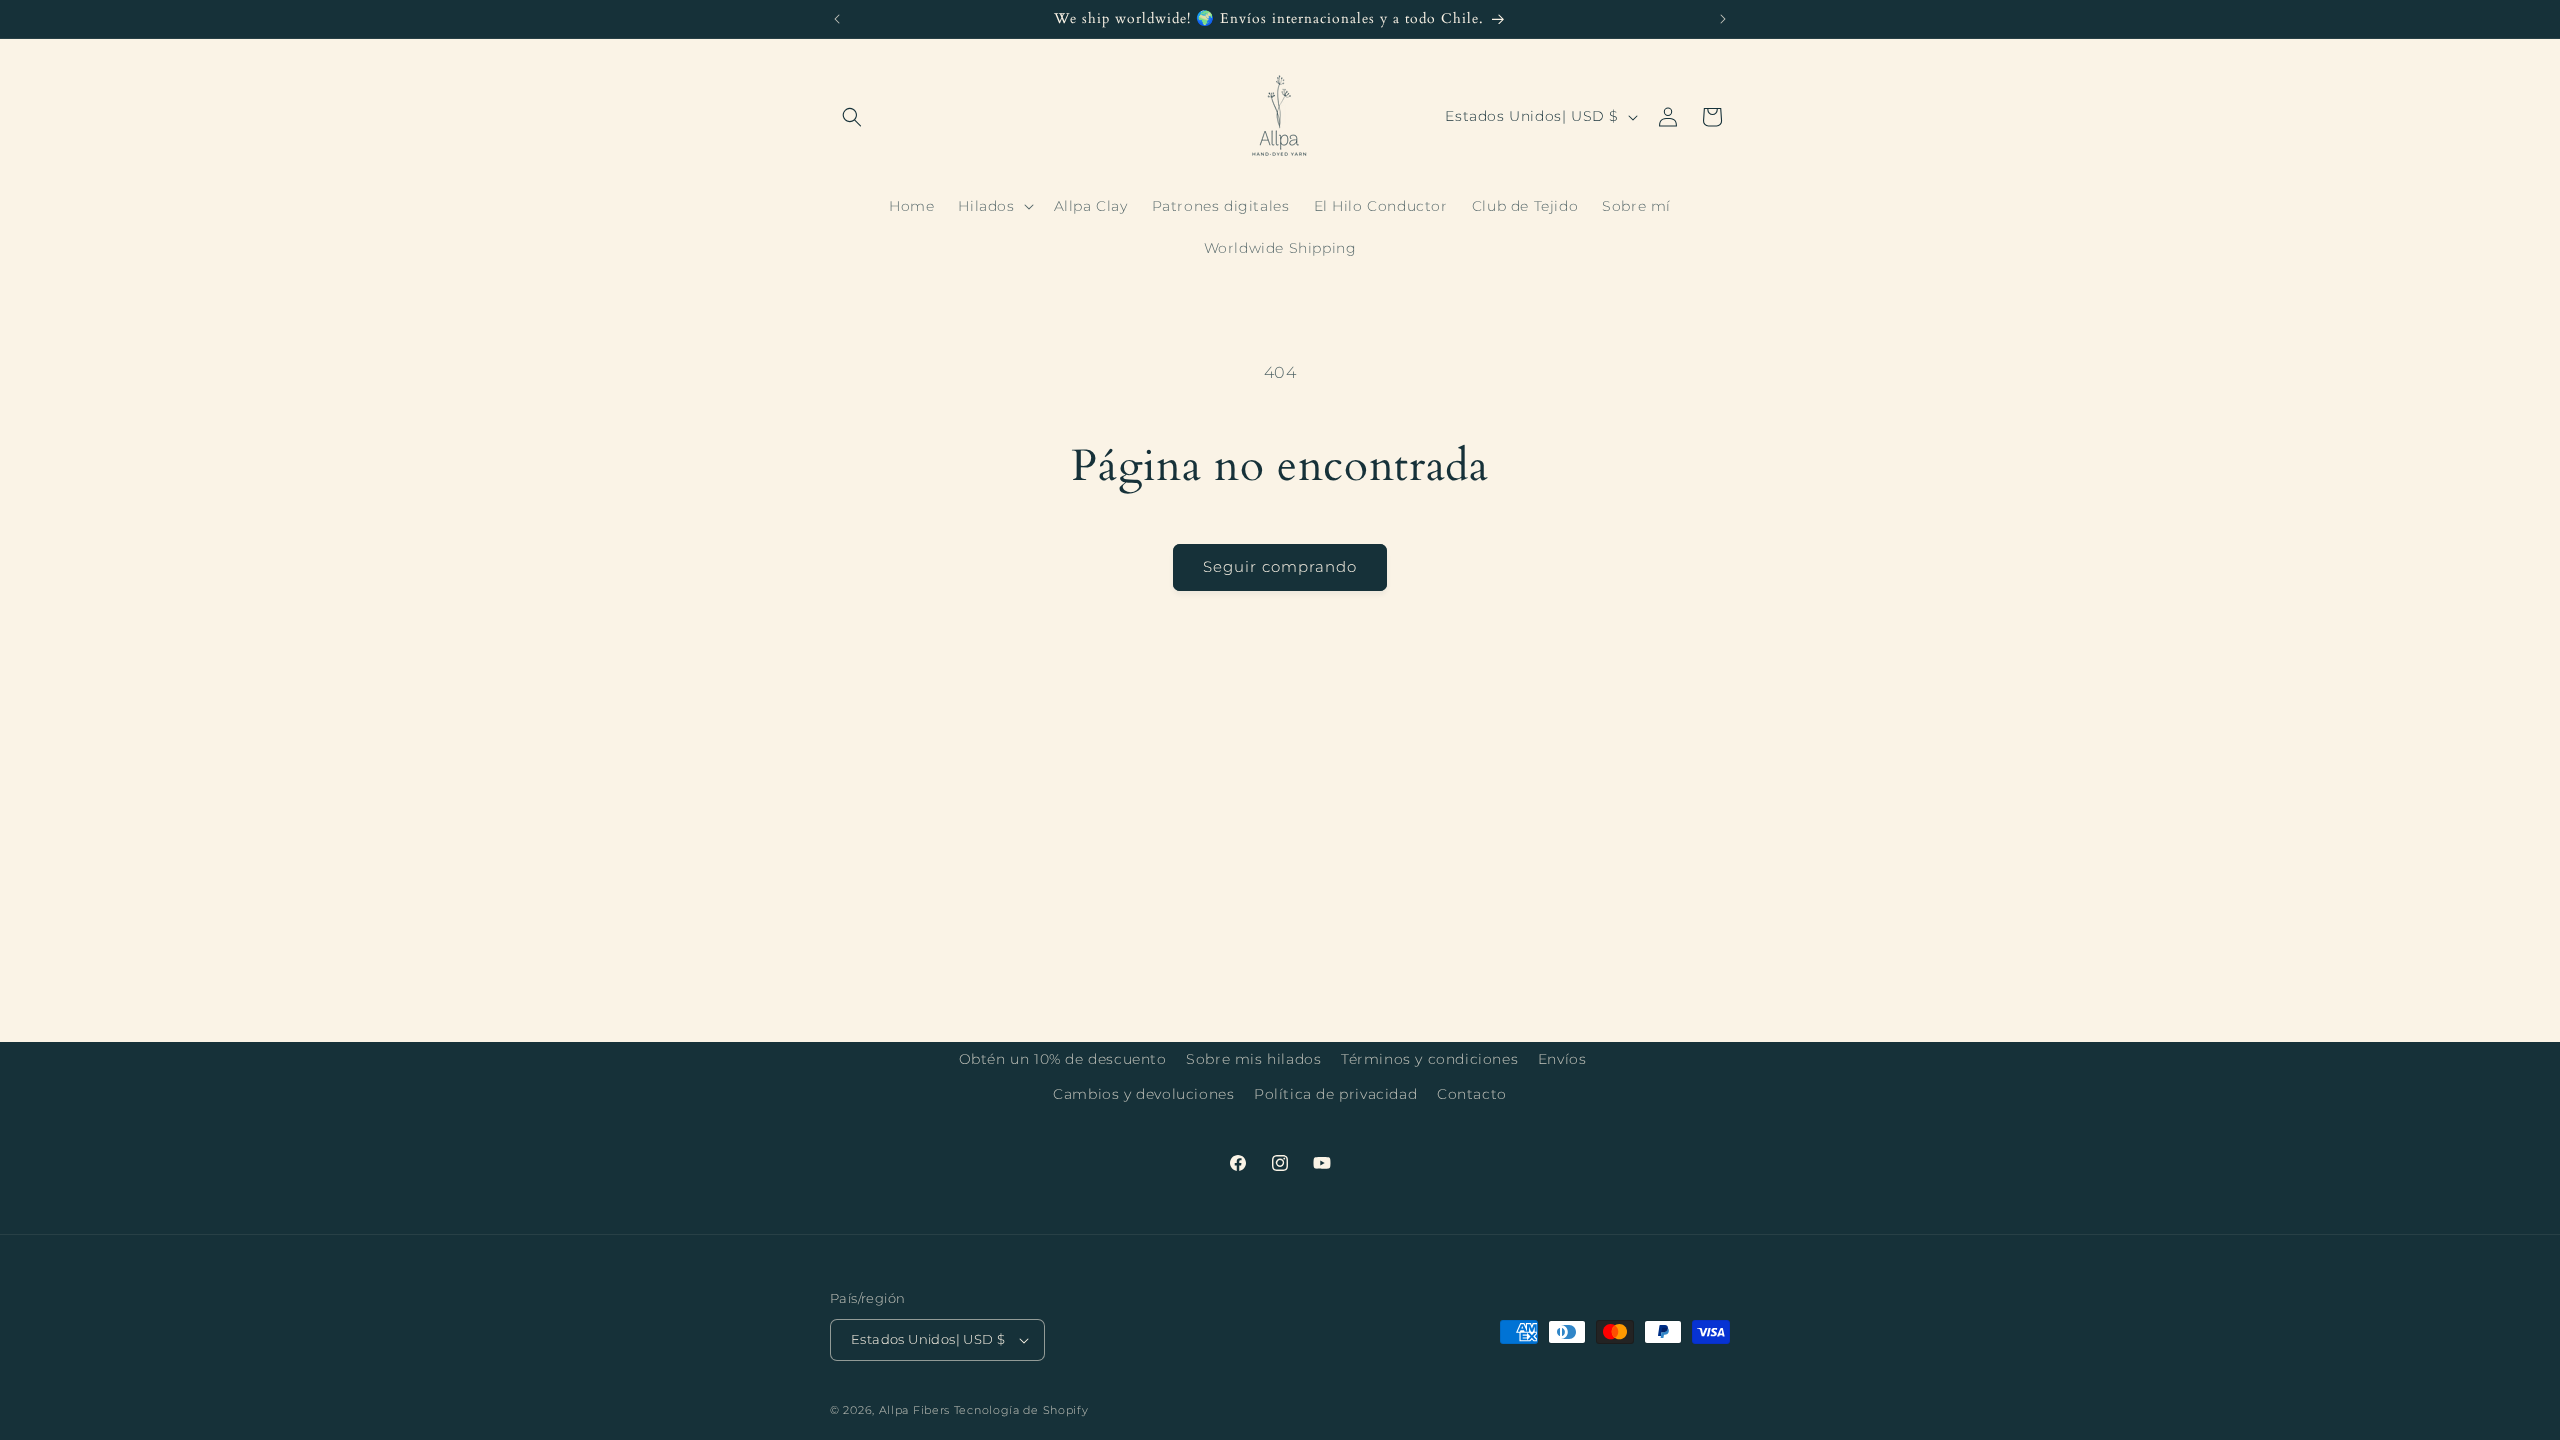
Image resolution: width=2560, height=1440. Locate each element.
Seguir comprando (1280, 566)
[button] (852, 117)
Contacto (1472, 1094)
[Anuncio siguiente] (1723, 19)
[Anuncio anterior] (837, 19)
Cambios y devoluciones (1143, 1094)
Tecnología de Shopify (1021, 1410)
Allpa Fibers (916, 1410)
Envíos (1562, 1059)
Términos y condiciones (1429, 1059)
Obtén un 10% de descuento (1063, 1059)
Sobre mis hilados (1253, 1059)
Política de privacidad (1335, 1094)
